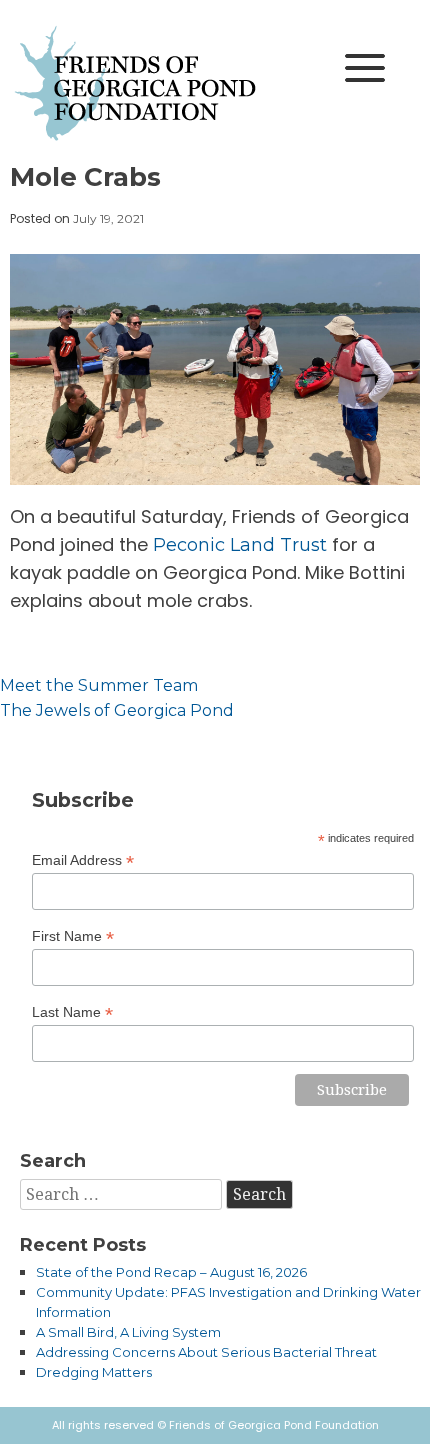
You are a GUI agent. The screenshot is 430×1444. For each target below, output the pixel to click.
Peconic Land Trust (240, 545)
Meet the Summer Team (99, 685)
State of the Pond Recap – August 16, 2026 (171, 1272)
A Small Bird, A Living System (128, 1332)
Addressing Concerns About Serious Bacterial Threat (206, 1352)
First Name (73, 936)
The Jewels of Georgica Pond (117, 710)
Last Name (72, 1012)
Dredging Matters (94, 1372)
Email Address (83, 860)
